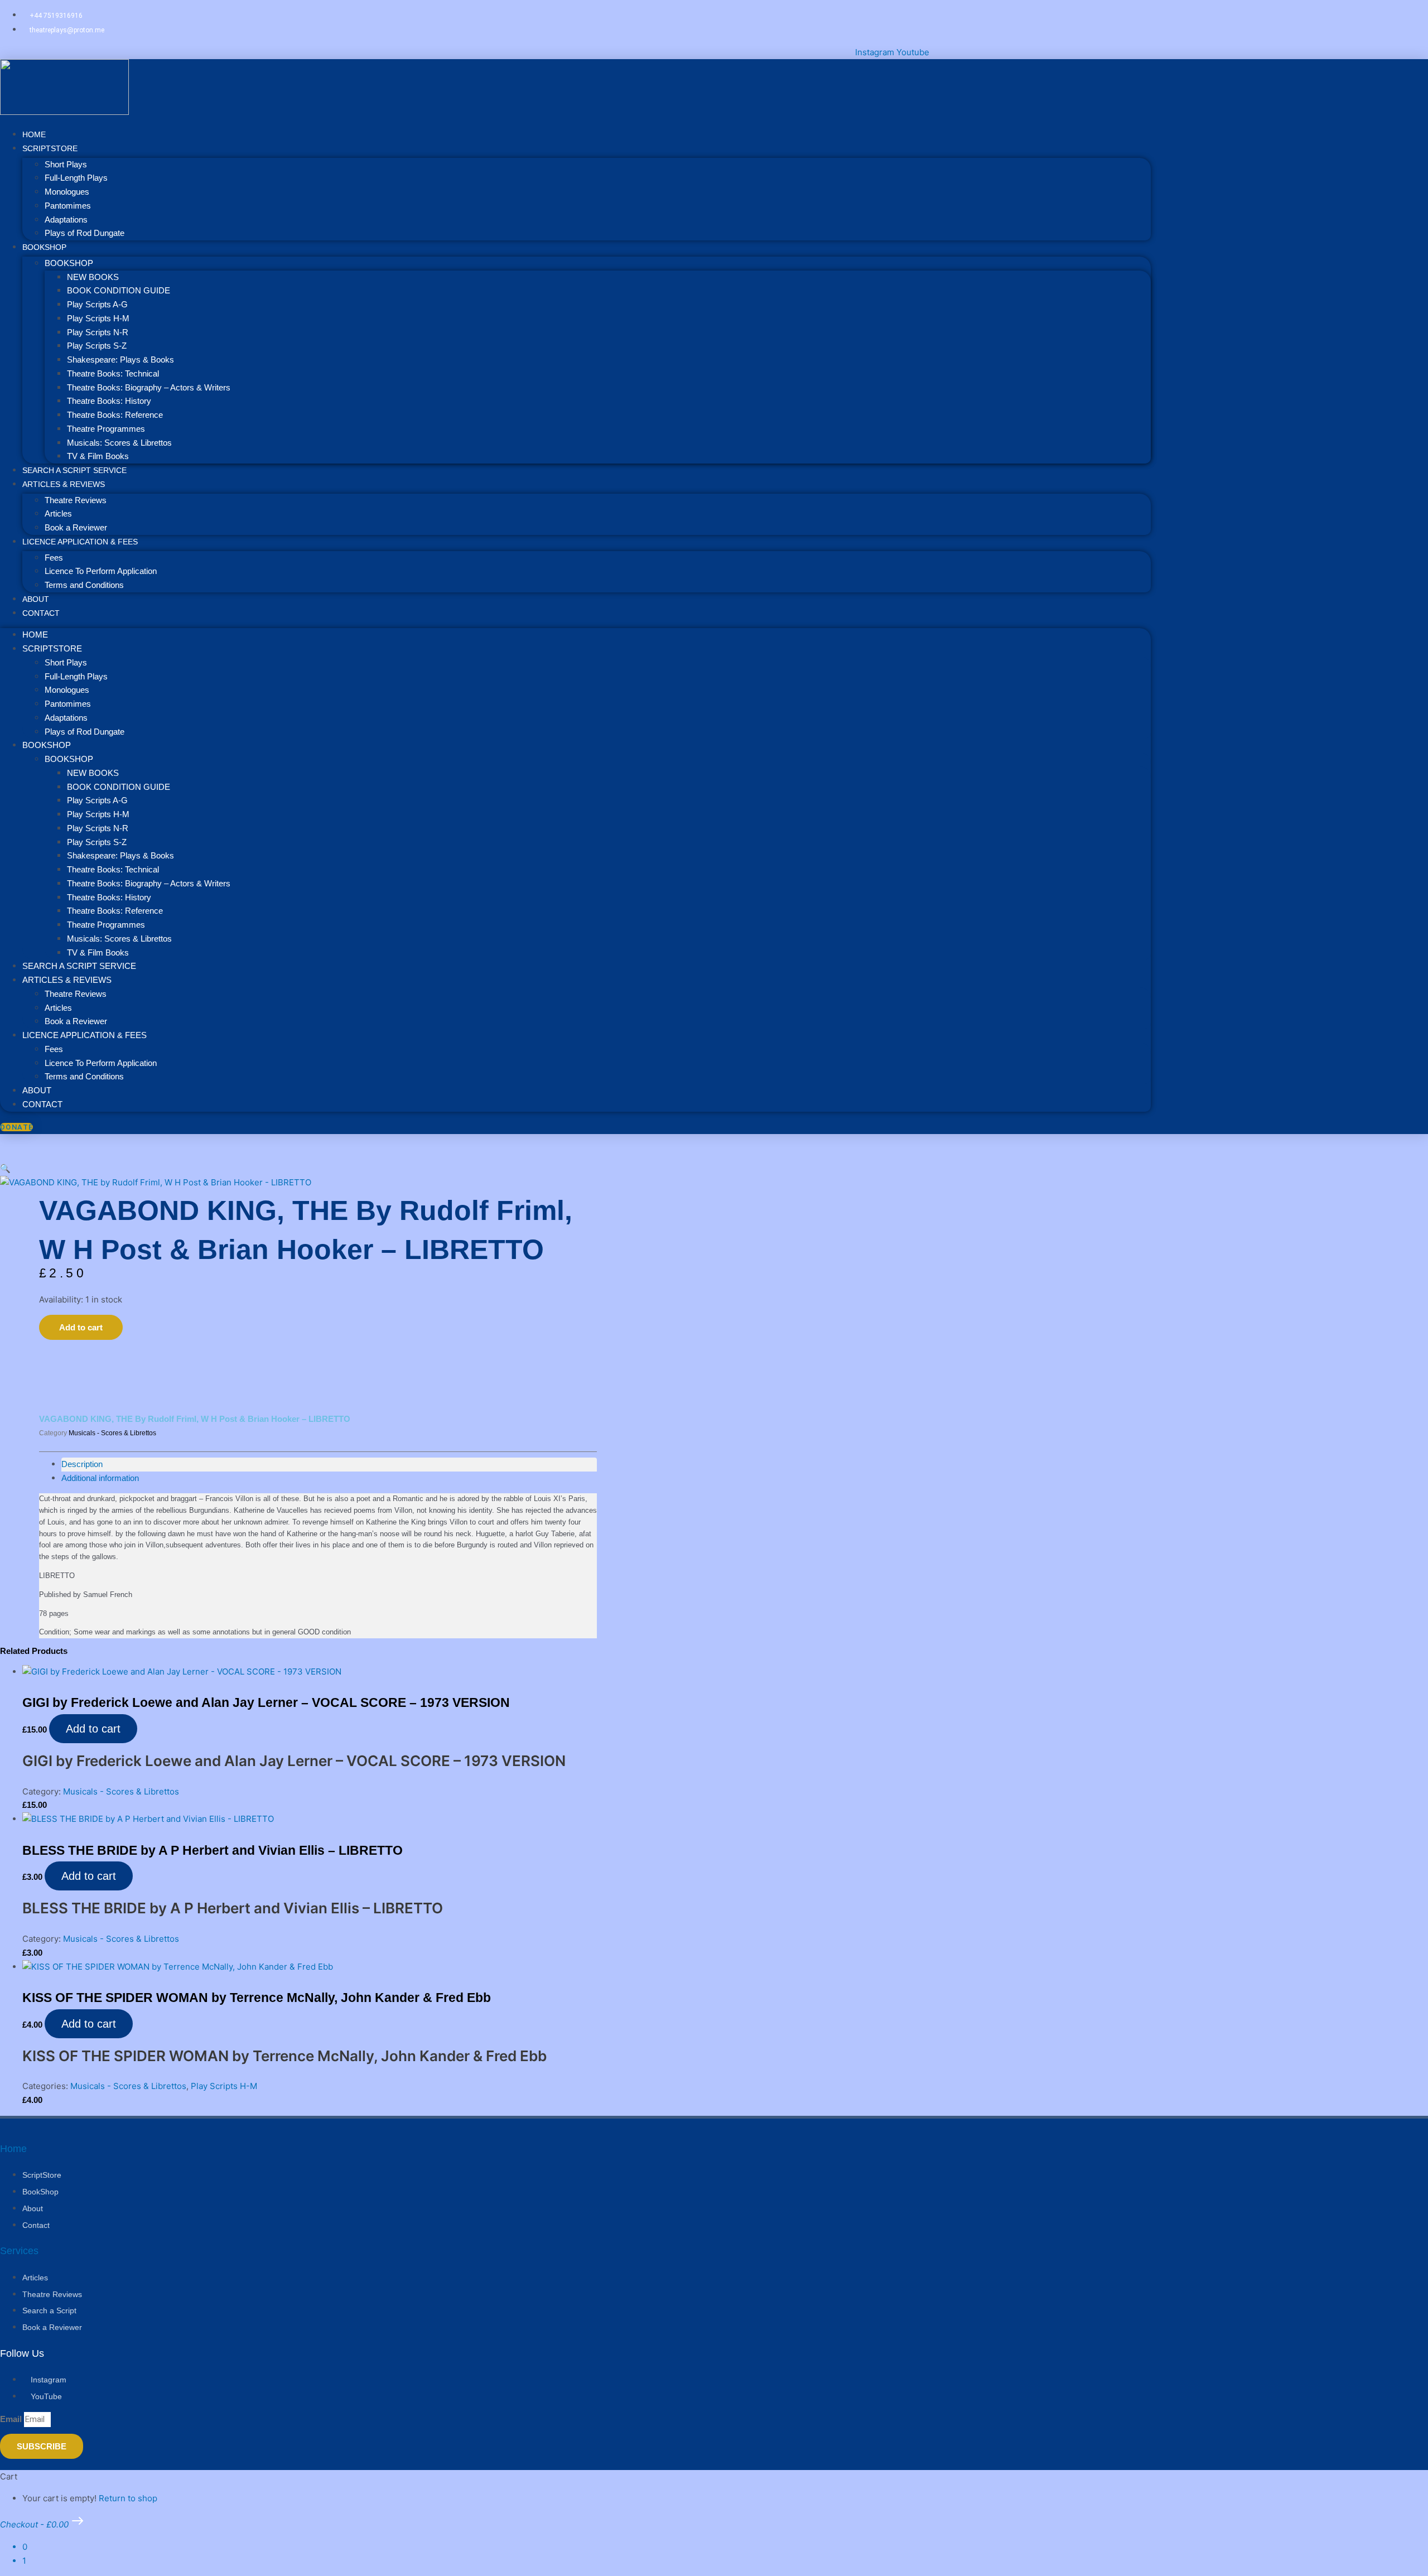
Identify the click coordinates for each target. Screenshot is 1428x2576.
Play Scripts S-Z (97, 346)
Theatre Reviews (76, 500)
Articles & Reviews (64, 484)
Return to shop (128, 2498)
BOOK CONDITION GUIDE (119, 290)
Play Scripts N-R (98, 332)
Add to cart (81, 1327)
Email (12, 2419)
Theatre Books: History (109, 401)
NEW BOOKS (93, 277)
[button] (5, 1168)
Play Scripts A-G (97, 304)
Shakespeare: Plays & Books (120, 360)
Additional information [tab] (100, 1478)
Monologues (67, 192)
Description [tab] (82, 1464)
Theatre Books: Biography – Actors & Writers (149, 387)
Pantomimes (68, 206)
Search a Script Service (79, 966)
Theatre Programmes (106, 429)
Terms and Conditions (84, 585)
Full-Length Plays (76, 178)
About (37, 1090)
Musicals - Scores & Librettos (112, 1433)
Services (19, 2251)
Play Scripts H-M (98, 318)
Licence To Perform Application (101, 571)
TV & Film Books (98, 952)
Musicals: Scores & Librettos (119, 443)
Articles (58, 513)
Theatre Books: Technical (113, 373)
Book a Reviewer (76, 1021)
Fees (54, 558)
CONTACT (41, 613)
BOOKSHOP (44, 247)
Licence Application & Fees (80, 542)
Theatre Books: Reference (115, 415)
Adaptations (66, 220)
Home (35, 635)
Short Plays (66, 164)
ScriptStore (50, 148)
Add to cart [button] (93, 1729)
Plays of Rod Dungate (85, 233)
